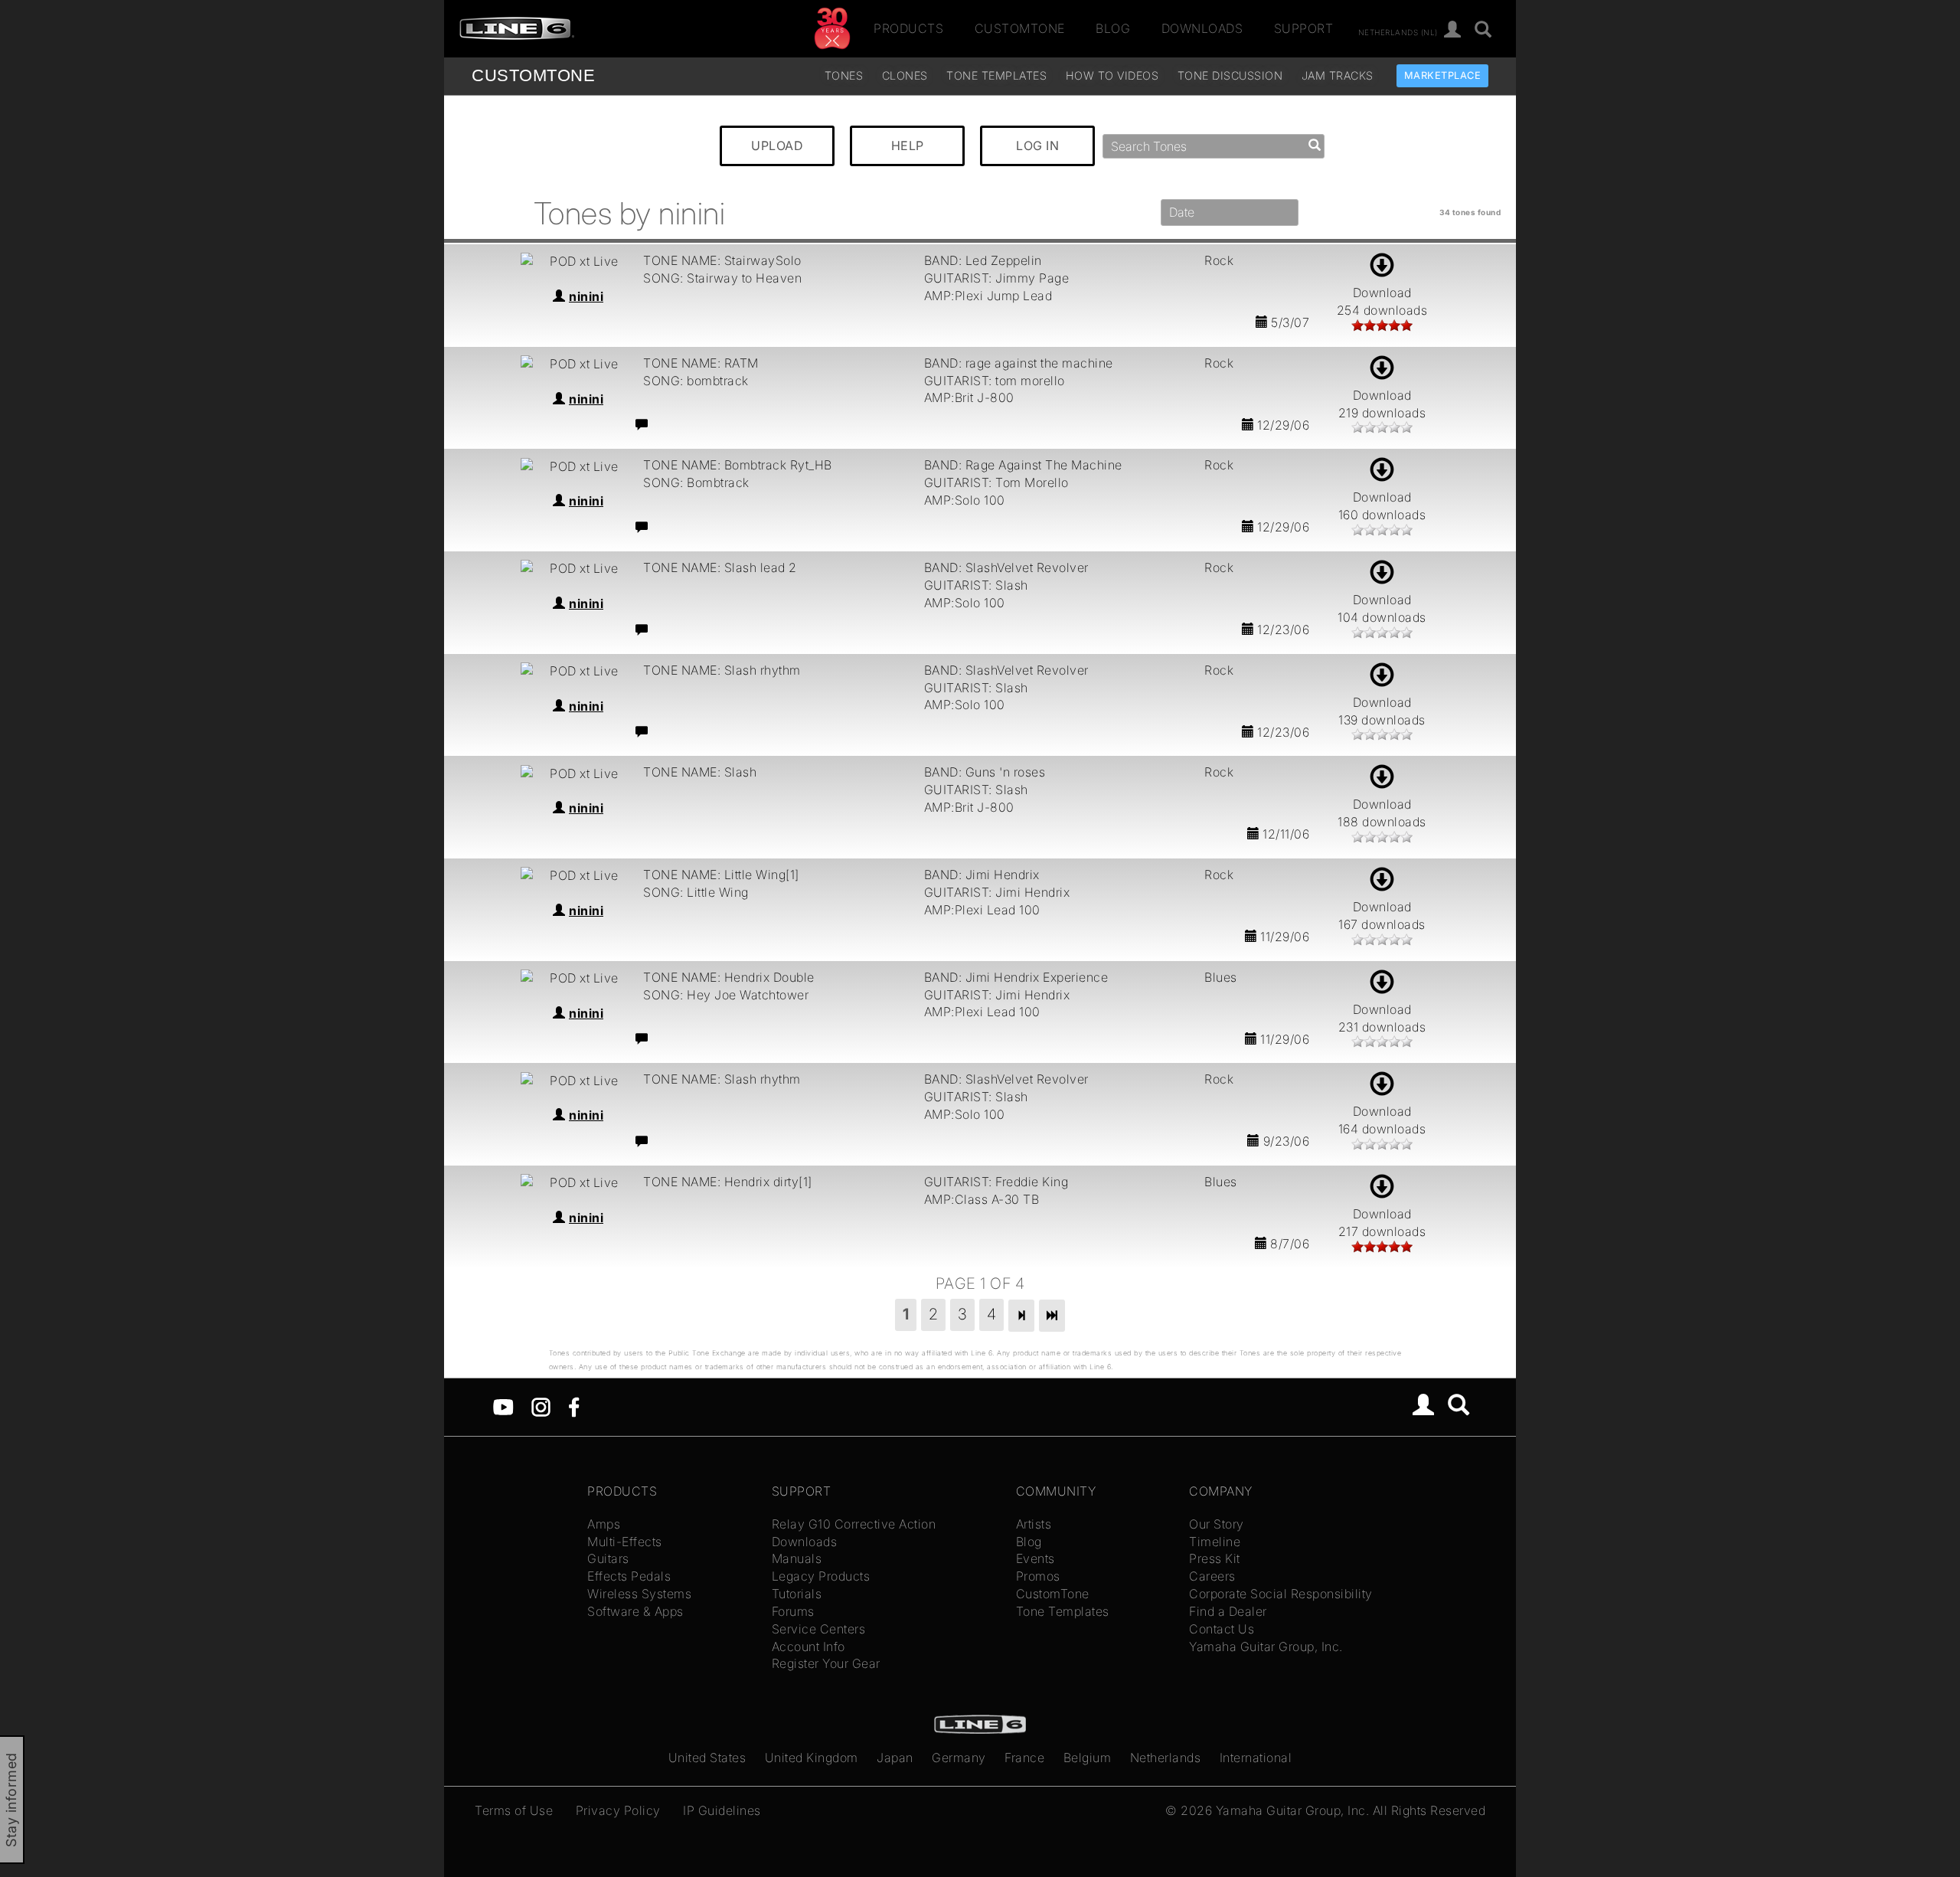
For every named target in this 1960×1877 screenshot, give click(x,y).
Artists (1034, 1524)
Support (1304, 28)
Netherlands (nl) (1398, 31)
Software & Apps (635, 1611)
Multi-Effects (625, 1542)
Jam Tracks (1338, 75)
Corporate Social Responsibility (1281, 1594)
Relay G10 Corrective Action (854, 1524)
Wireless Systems (639, 1594)
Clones (905, 75)
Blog (1113, 28)
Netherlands (1166, 1758)
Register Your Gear (826, 1663)
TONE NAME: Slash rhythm (722, 670)
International (1256, 1758)
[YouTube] (503, 1406)
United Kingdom (812, 1758)
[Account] (1453, 30)
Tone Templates (996, 75)
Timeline (1215, 1542)
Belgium (1088, 1758)
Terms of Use (514, 1810)
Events (1036, 1558)
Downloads (1202, 28)
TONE (533, 75)
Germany (959, 1758)
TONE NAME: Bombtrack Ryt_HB (738, 465)
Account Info (808, 1646)
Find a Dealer (1228, 1611)
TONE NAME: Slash (700, 772)
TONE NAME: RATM (701, 363)
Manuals (797, 1558)
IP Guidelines (722, 1810)
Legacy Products (821, 1576)
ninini (586, 296)
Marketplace (1443, 75)
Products (908, 28)
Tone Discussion (1230, 75)
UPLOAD (777, 146)
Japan (895, 1758)
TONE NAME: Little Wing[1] (721, 875)
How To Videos (1112, 75)
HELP (908, 146)
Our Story (1217, 1524)
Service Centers (819, 1629)
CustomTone (1020, 28)
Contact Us (1222, 1629)
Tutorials (797, 1594)
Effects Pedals (629, 1576)
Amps (604, 1524)
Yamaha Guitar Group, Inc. (1266, 1646)
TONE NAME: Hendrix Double (729, 977)
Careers (1212, 1576)
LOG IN (1037, 146)
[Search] (1483, 30)
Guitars (608, 1558)
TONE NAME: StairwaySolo (722, 260)
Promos (1038, 1576)
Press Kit (1215, 1558)
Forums (793, 1611)
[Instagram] (541, 1406)
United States (707, 1758)
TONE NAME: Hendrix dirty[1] (728, 1182)
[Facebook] (574, 1406)
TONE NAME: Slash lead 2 (720, 567)
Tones (844, 75)
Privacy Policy (618, 1810)
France (1024, 1758)
